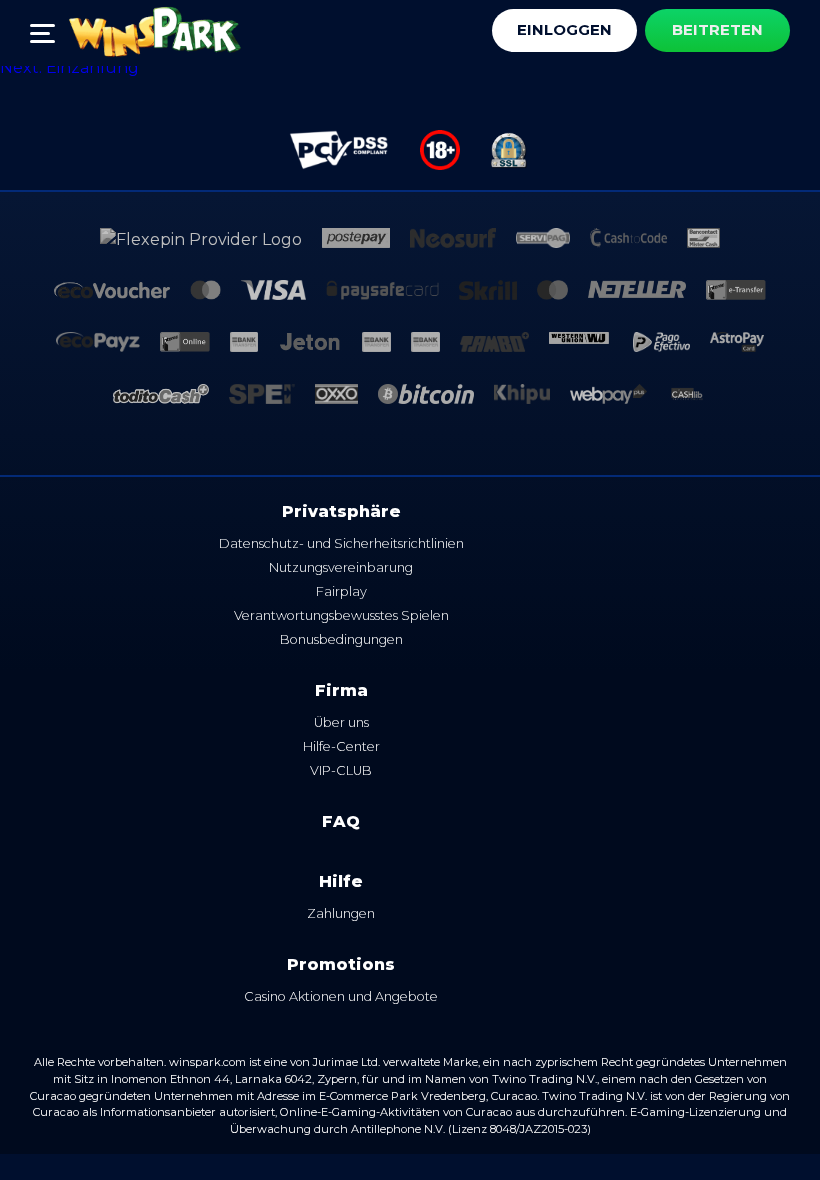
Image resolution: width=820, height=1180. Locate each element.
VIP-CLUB (341, 770)
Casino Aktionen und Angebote (341, 996)
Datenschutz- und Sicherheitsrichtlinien (341, 543)
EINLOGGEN (564, 29)
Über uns (341, 722)
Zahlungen (341, 913)
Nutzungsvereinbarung (341, 567)
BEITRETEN (717, 29)
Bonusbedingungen (341, 639)
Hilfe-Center (341, 746)
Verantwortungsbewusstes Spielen (341, 615)
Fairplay (341, 591)
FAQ (341, 821)
